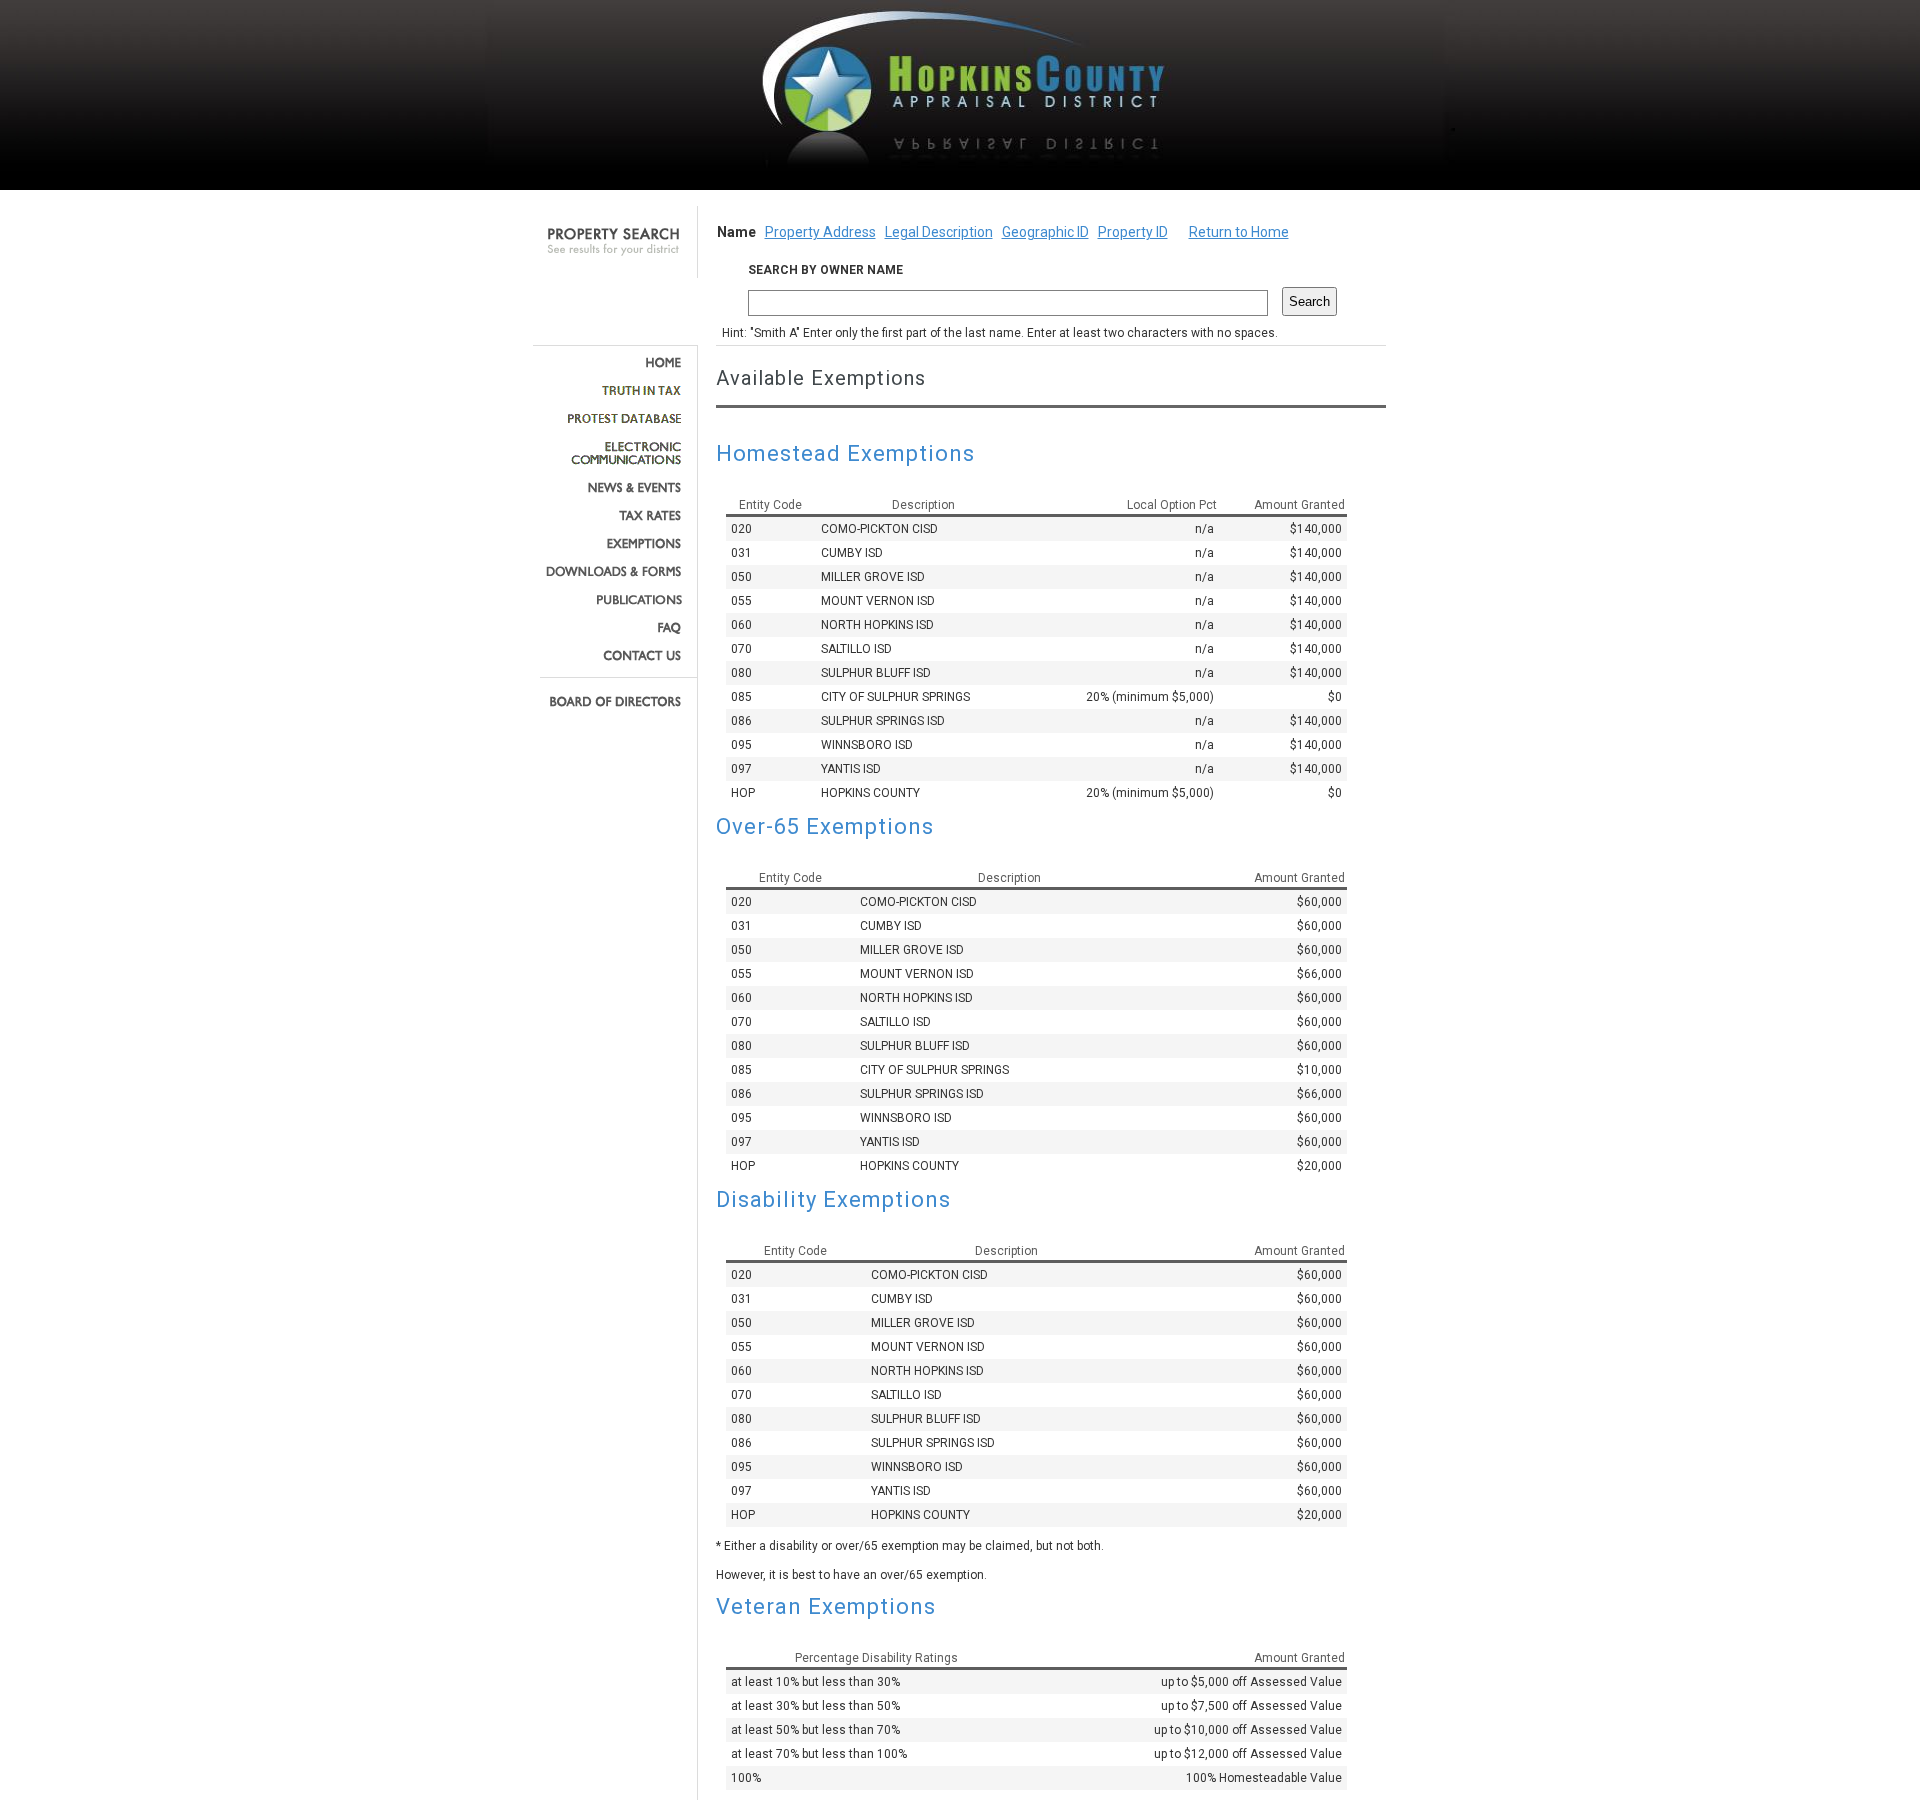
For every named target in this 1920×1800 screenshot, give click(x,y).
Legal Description (939, 232)
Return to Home (1239, 232)
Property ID (1133, 232)
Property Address (820, 232)
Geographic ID (1045, 232)
